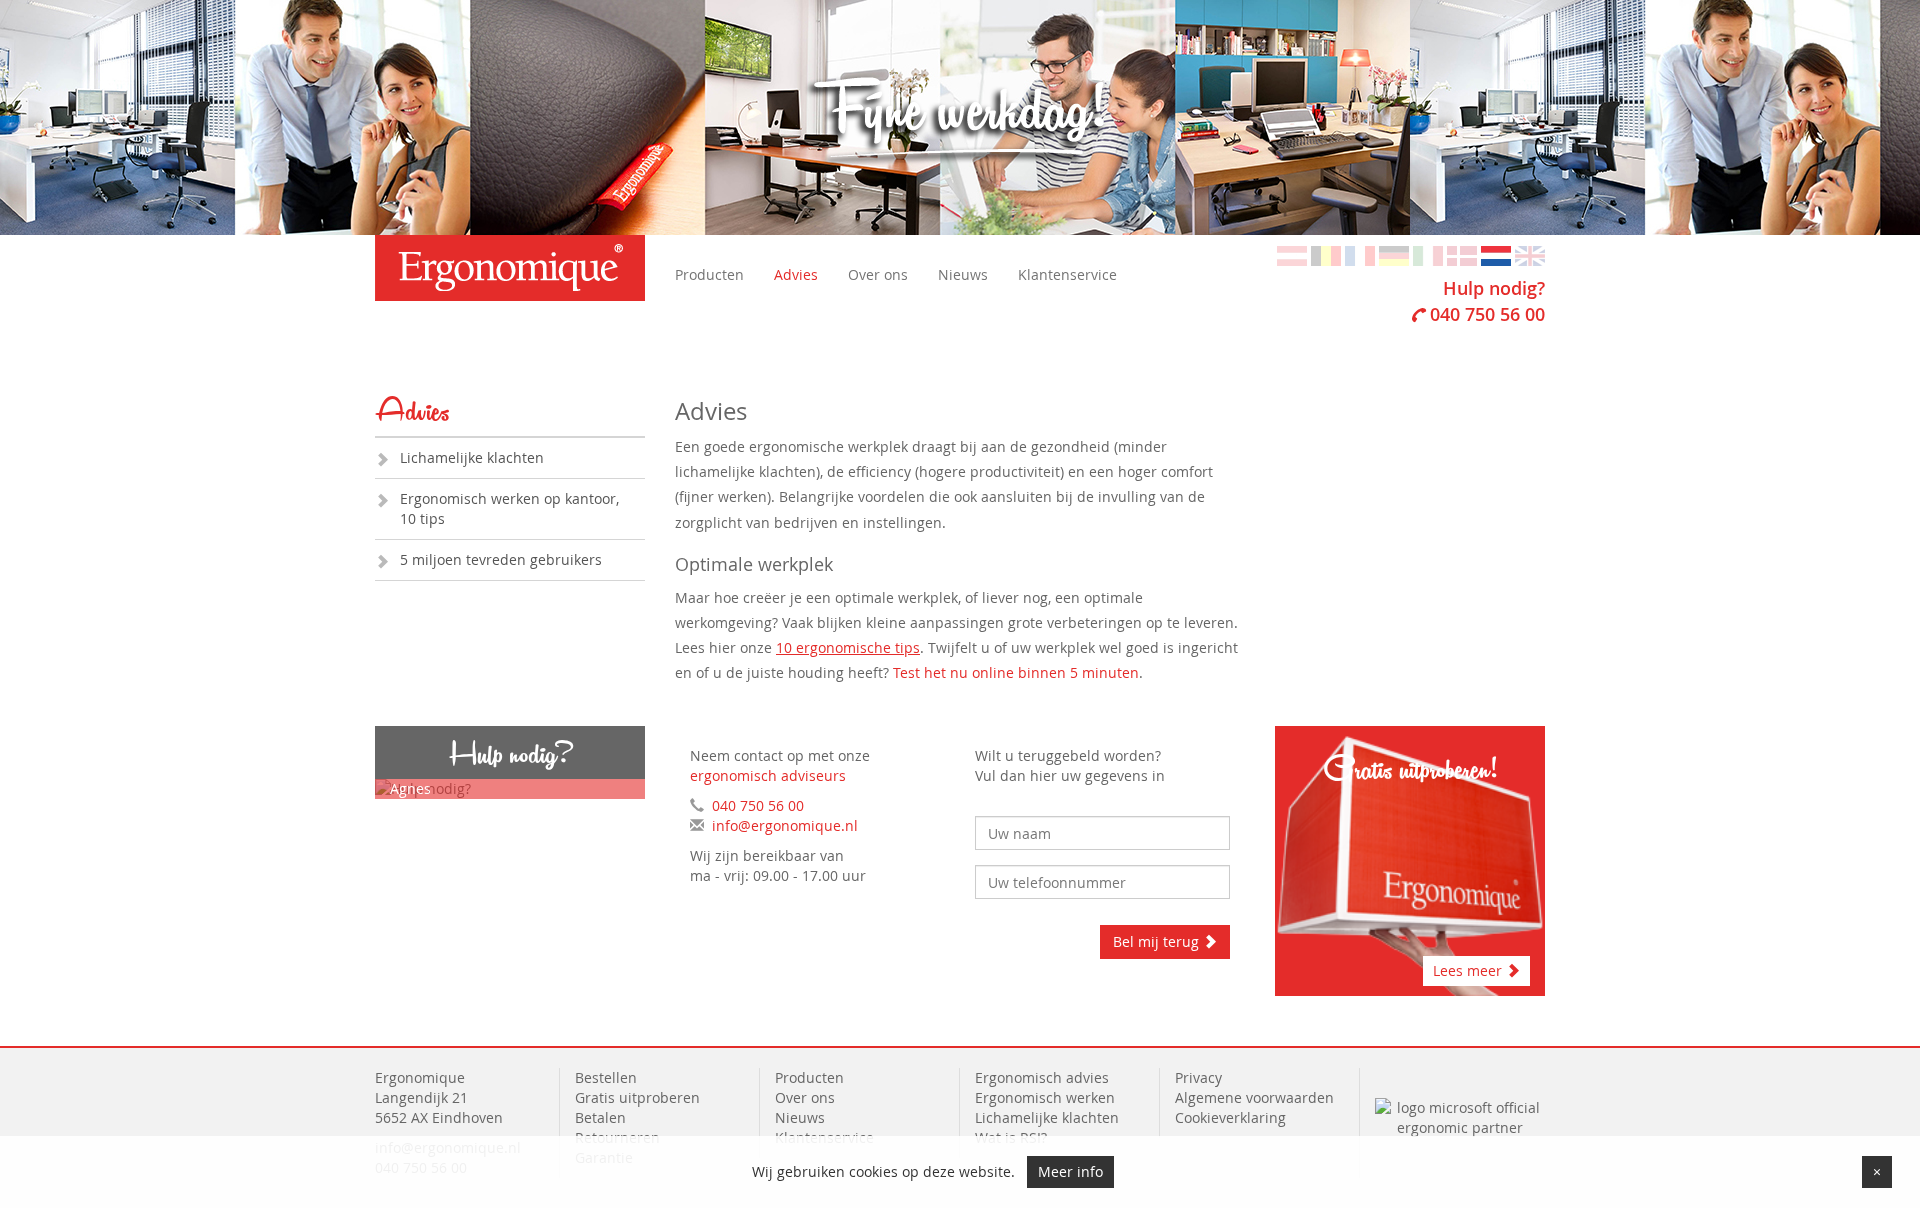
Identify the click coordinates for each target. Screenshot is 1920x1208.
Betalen (600, 1117)
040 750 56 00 (1487, 314)
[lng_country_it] (1428, 254)
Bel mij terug (1158, 941)
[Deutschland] (1394, 254)
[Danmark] (1462, 254)
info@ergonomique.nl (785, 825)
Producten (709, 274)
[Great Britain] (1530, 254)
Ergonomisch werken (1045, 1097)
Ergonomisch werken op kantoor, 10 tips (509, 508)
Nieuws (963, 274)
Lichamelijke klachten (472, 457)
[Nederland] (1496, 254)
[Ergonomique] (510, 268)
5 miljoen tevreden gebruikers (501, 559)
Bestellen (606, 1077)
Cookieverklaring (1230, 1117)
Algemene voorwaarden (1254, 1097)
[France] (1360, 254)
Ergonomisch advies (1042, 1077)
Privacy (1198, 1077)
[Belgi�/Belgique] (1326, 254)
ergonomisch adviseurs (768, 775)
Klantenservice (1067, 274)
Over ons (878, 274)
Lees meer (1469, 970)
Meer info (1070, 1171)
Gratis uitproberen (637, 1097)
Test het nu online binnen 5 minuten (1016, 672)
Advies (796, 274)
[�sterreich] (1292, 254)
